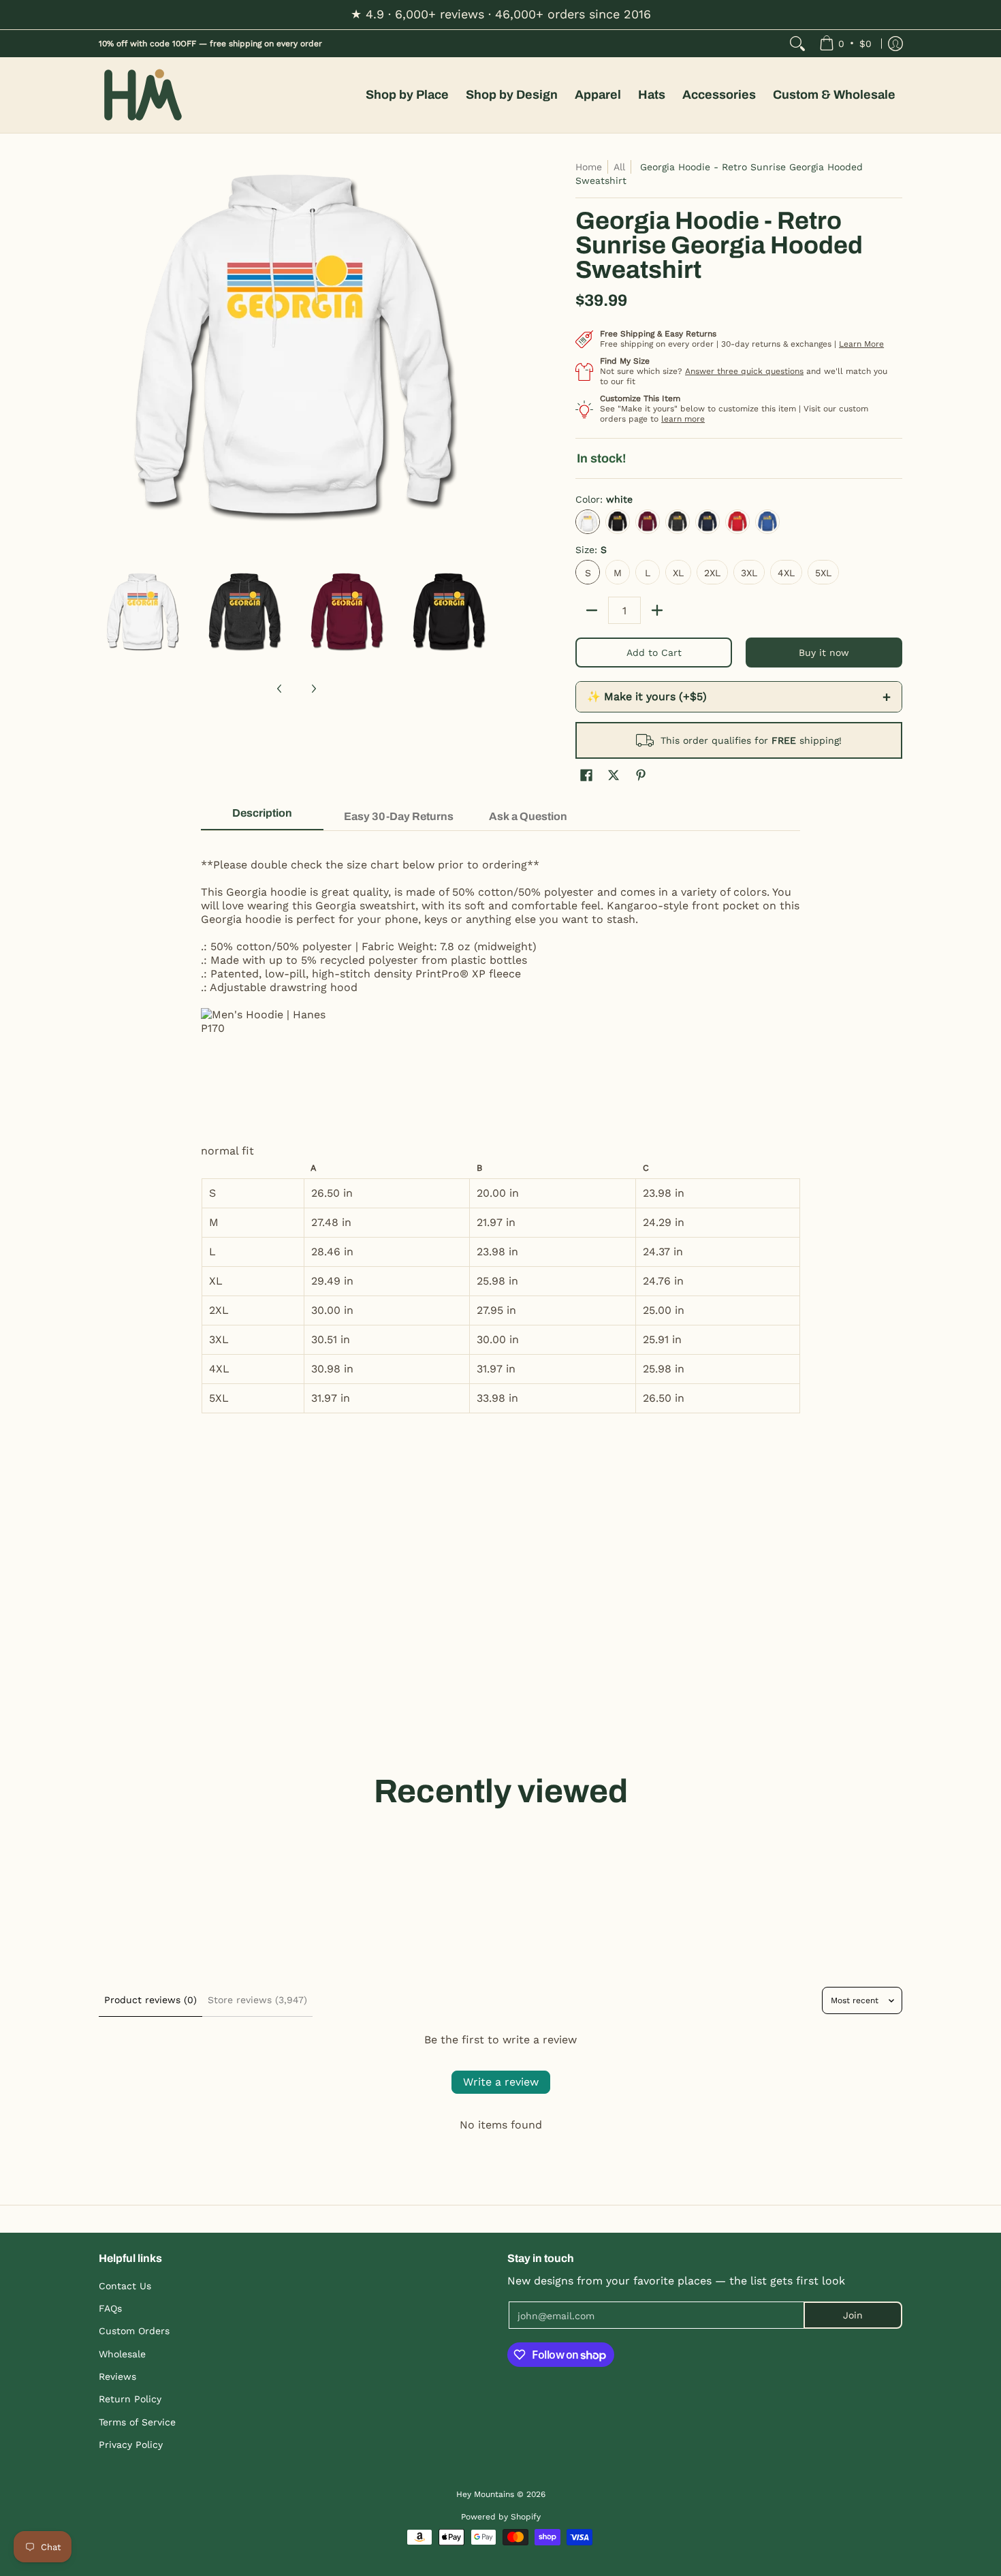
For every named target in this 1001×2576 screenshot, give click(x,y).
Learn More (861, 344)
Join (853, 2315)
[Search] (797, 44)
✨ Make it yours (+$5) (739, 697)
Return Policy (130, 2399)
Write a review (501, 2082)
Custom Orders (134, 2331)
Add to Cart (654, 653)
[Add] (657, 610)
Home (589, 167)
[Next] (484, 358)
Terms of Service (137, 2422)
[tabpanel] (500, 1129)
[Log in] (895, 44)
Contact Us (125, 2286)
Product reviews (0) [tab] (150, 2000)
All (619, 167)
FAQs (110, 2308)
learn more (683, 419)
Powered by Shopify (501, 2517)
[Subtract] (592, 610)
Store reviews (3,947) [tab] (257, 2000)
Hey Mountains (143, 95)
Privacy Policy (131, 2445)
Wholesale (122, 2354)
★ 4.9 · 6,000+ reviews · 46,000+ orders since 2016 (501, 14)
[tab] (262, 817)
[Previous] (108, 358)
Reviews (117, 2376)
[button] (586, 775)
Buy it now (824, 653)
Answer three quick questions (744, 371)
